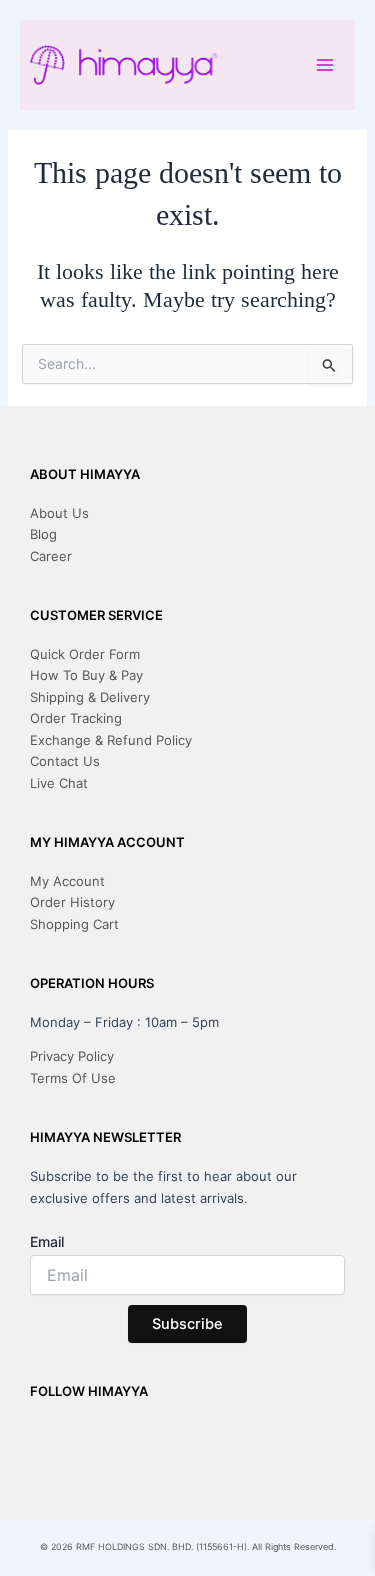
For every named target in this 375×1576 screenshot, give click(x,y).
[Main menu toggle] (325, 64)
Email (47, 1241)
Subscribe (187, 1324)
